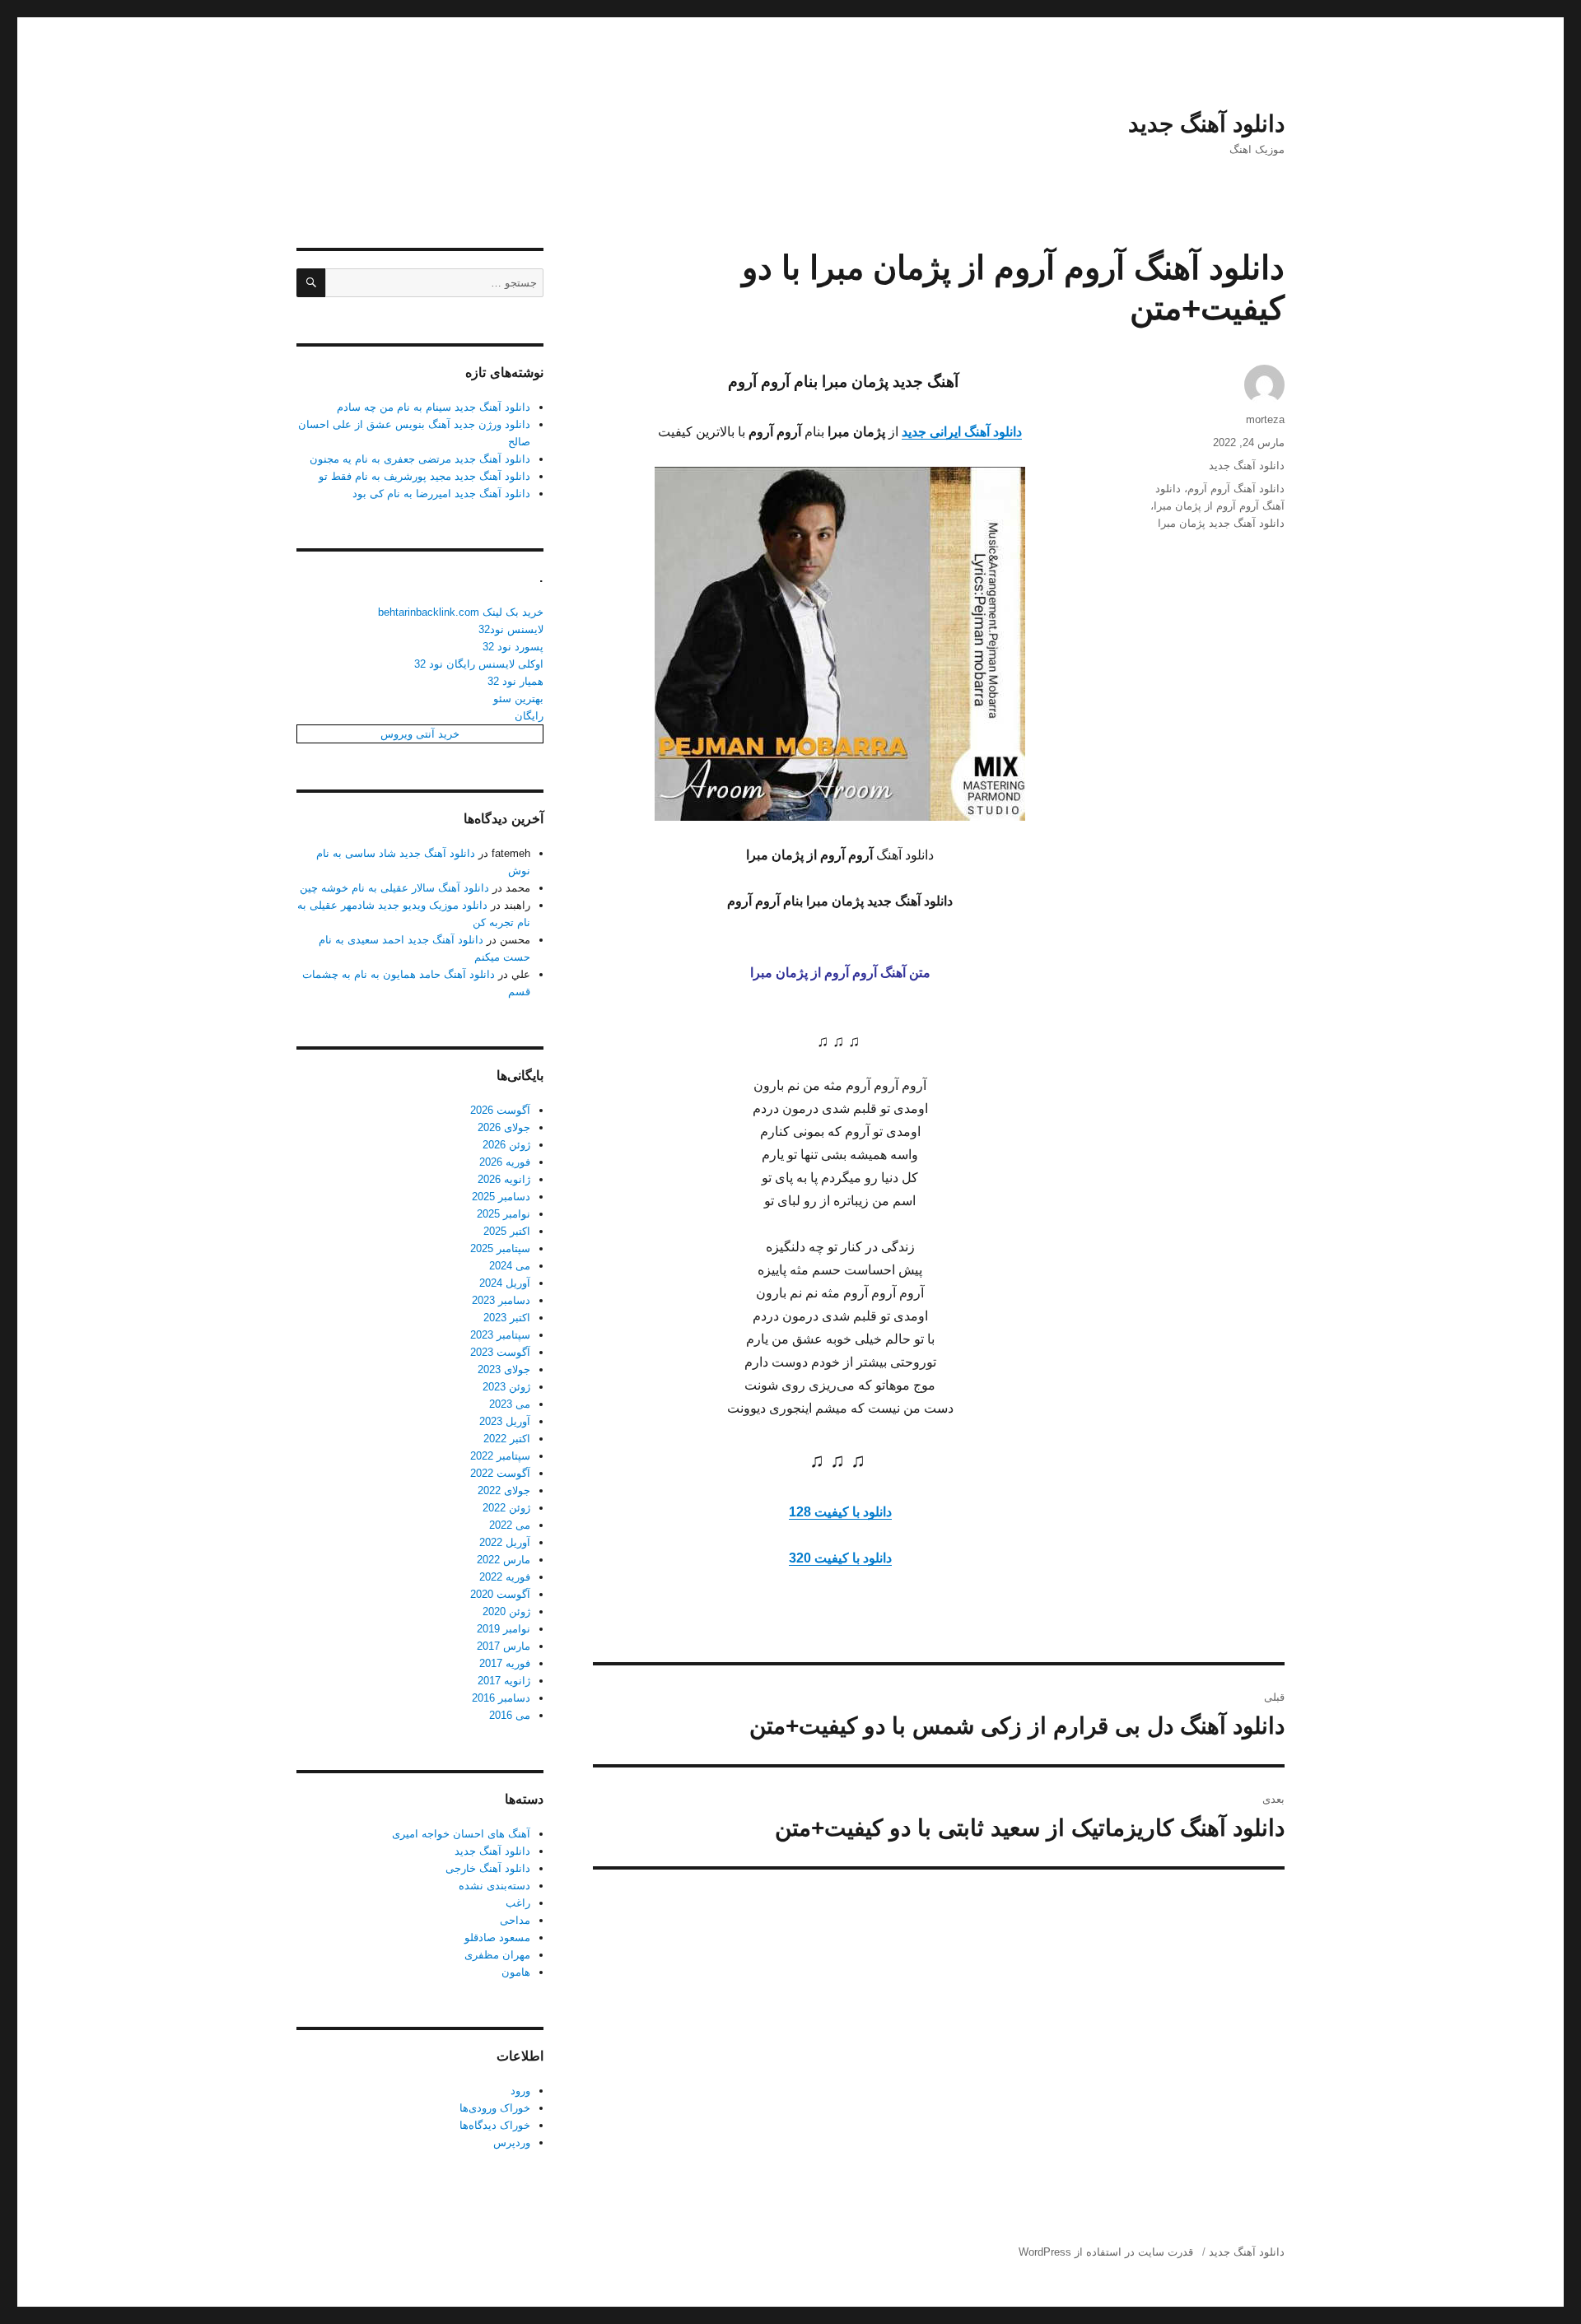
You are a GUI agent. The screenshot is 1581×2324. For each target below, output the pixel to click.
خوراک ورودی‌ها (495, 2108)
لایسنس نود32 (511, 629)
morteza (1265, 419)
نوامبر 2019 (504, 1629)
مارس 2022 (504, 1560)
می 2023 (510, 1404)
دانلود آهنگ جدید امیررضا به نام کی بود (441, 494)
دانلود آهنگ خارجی (488, 1868)
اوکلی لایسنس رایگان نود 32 (479, 664)
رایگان (529, 716)
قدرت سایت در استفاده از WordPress (1106, 2252)
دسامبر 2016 (501, 1698)
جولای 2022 (504, 1490)
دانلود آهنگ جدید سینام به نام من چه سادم (434, 407)
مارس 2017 (504, 1646)
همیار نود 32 (515, 681)
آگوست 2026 (500, 1110)
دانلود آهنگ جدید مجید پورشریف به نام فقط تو (424, 476)
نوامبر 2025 (504, 1214)
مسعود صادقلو (497, 1937)
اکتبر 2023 (507, 1318)
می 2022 (510, 1525)
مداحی (515, 1920)
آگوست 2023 (500, 1352)
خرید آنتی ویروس (420, 734)
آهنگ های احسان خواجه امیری (461, 1834)
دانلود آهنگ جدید (1206, 124)
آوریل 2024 (505, 1283)
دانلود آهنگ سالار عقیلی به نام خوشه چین (394, 888)
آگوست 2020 (500, 1594)
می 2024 (510, 1266)
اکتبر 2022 (507, 1439)
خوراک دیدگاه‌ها (495, 2125)
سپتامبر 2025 (500, 1248)
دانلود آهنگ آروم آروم (1236, 489)
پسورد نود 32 (513, 647)
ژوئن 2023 (506, 1387)
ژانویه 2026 (504, 1179)
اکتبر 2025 (507, 1231)
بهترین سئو (518, 699)
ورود (520, 2091)
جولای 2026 (504, 1127)
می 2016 (510, 1715)
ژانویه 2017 (504, 1681)
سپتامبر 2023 (500, 1335)
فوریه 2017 (505, 1663)
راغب (518, 1903)
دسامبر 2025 (501, 1197)
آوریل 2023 (505, 1421)
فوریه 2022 (505, 1577)
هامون (516, 1972)
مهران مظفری (497, 1955)
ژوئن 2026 (506, 1145)
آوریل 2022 (505, 1542)
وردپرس (512, 2142)
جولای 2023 (504, 1369)
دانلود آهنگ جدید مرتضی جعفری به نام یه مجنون (420, 459)
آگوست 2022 (500, 1473)
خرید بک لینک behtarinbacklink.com (461, 612)
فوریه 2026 (505, 1162)
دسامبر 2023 (501, 1300)
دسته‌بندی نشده (494, 1886)
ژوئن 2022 (506, 1508)
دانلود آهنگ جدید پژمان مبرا (1221, 523)
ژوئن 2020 (506, 1611)
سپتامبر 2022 (500, 1456)
